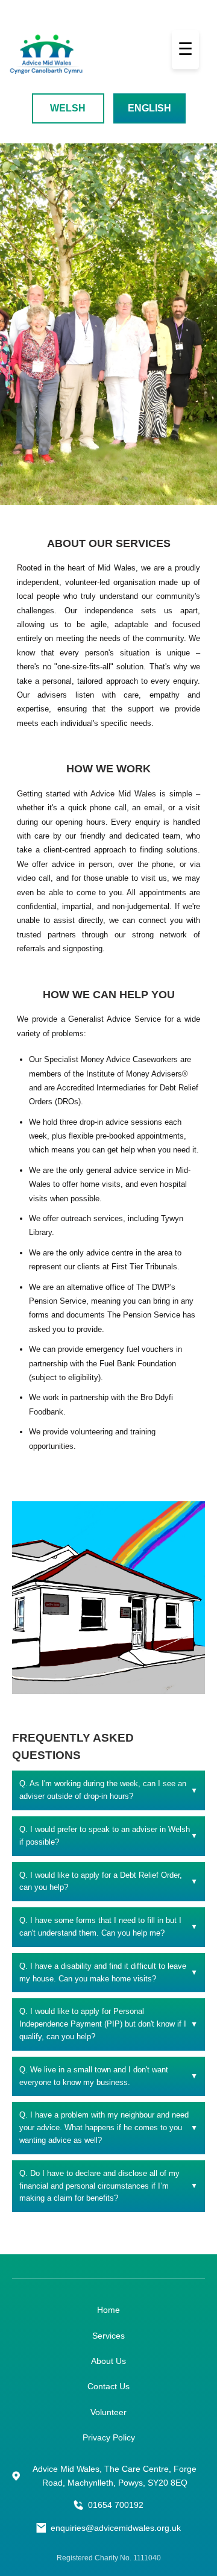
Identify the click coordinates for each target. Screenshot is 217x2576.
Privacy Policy (109, 2437)
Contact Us (108, 2386)
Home (108, 2310)
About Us (108, 2361)
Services (108, 2336)
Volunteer (108, 2412)
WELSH (68, 108)
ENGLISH (149, 108)
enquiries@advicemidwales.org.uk (116, 2528)
